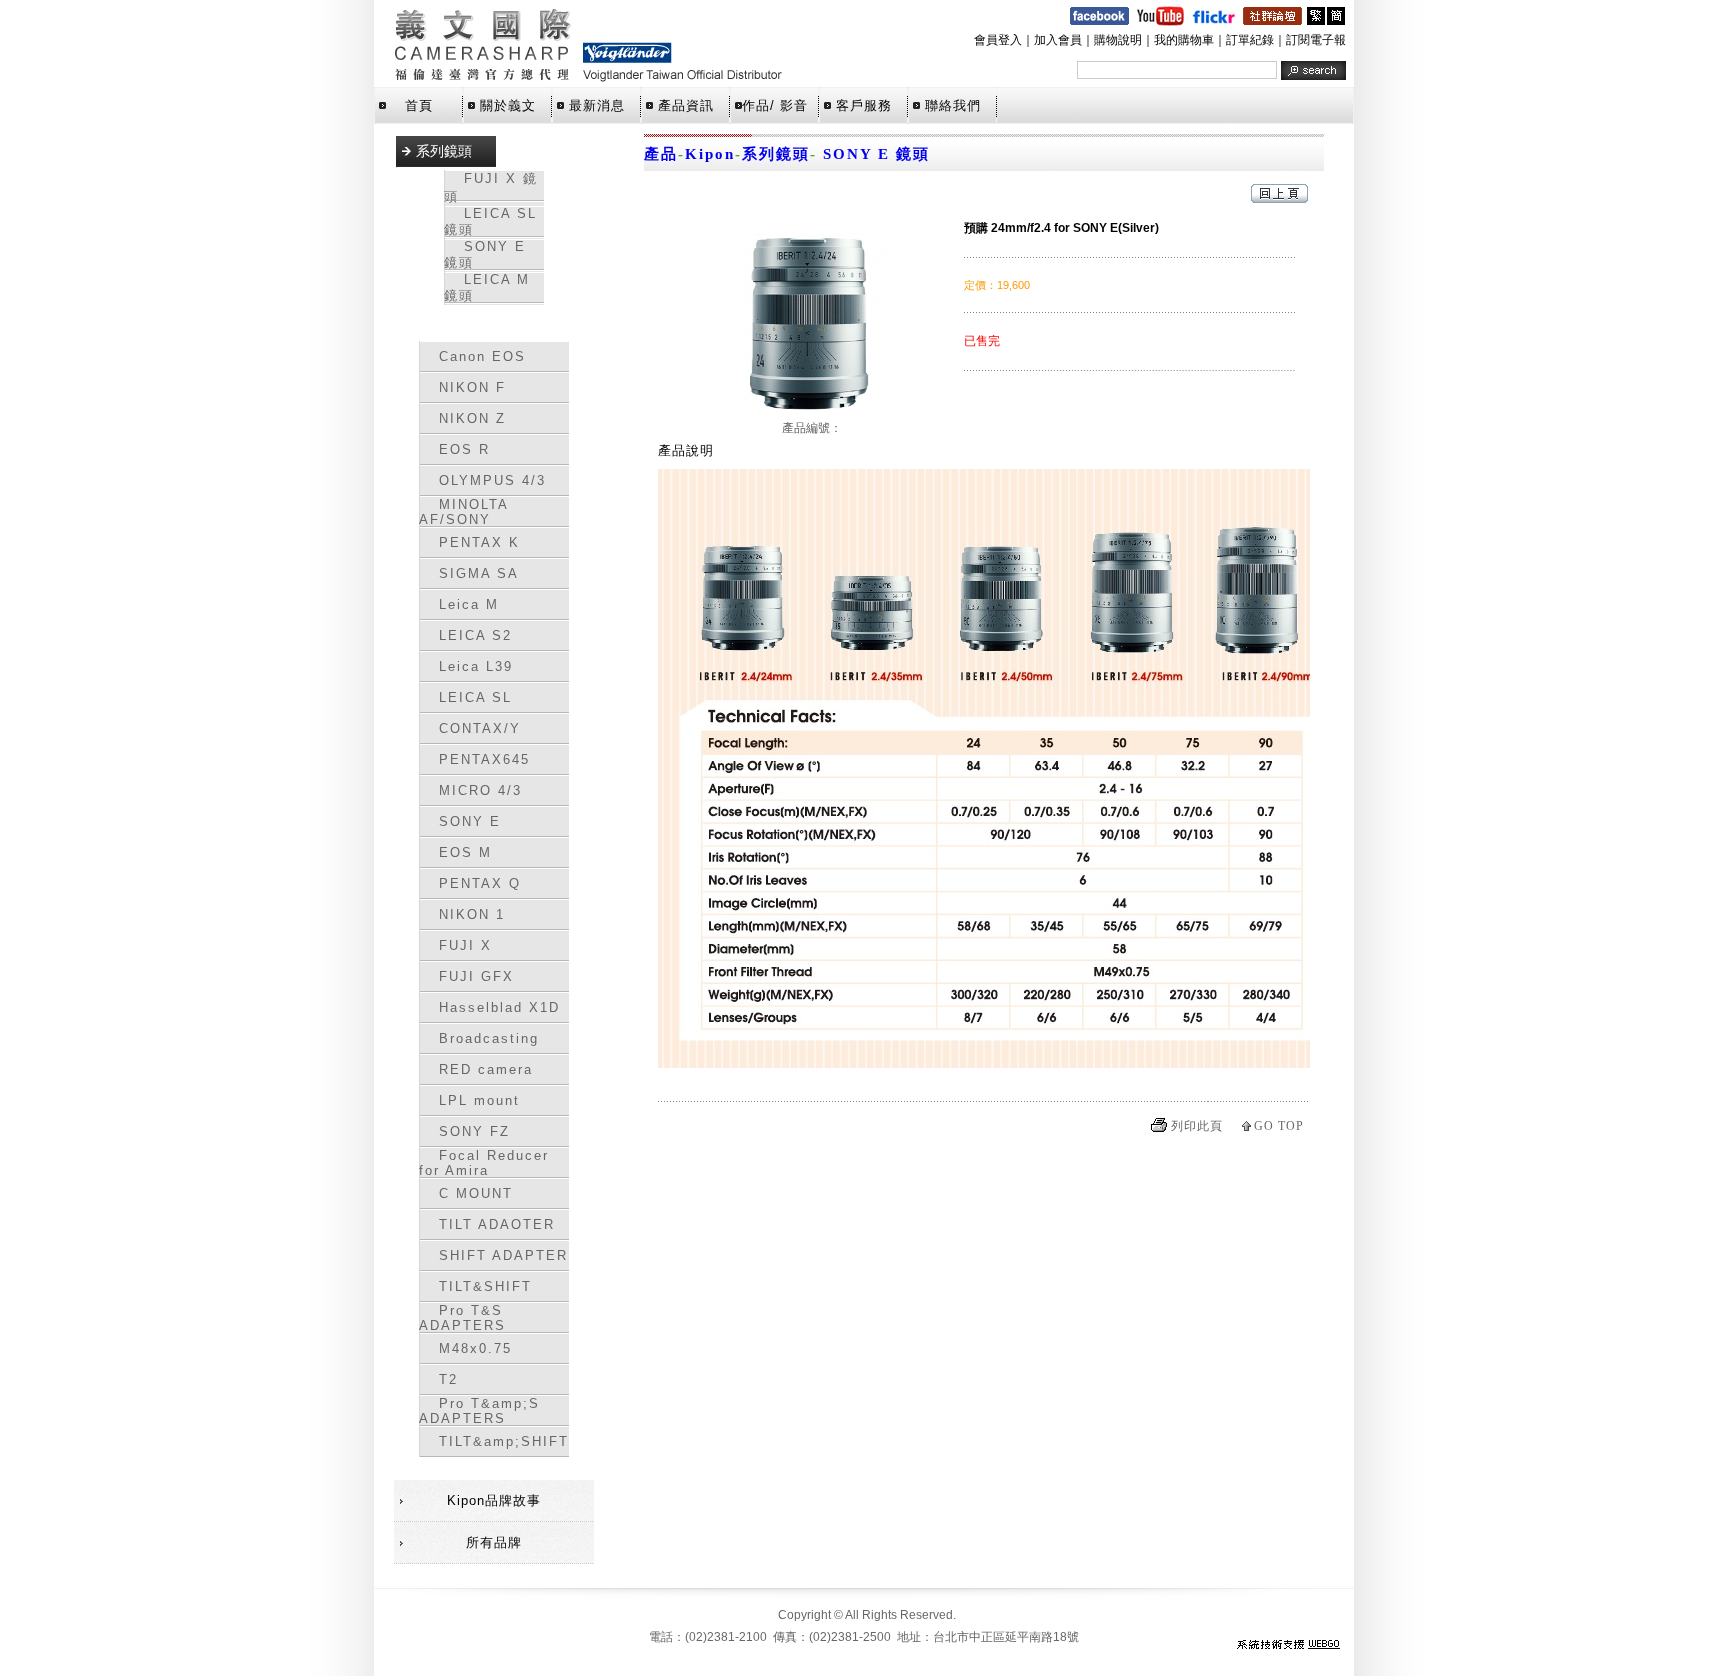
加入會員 (1058, 40)
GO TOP (1279, 1126)
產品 (661, 154)
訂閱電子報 (1316, 40)
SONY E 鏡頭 (873, 154)
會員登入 (998, 40)
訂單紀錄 (1250, 40)
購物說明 (1118, 40)
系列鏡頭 (776, 154)
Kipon (710, 154)
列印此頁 (1197, 1126)
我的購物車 (1184, 40)
